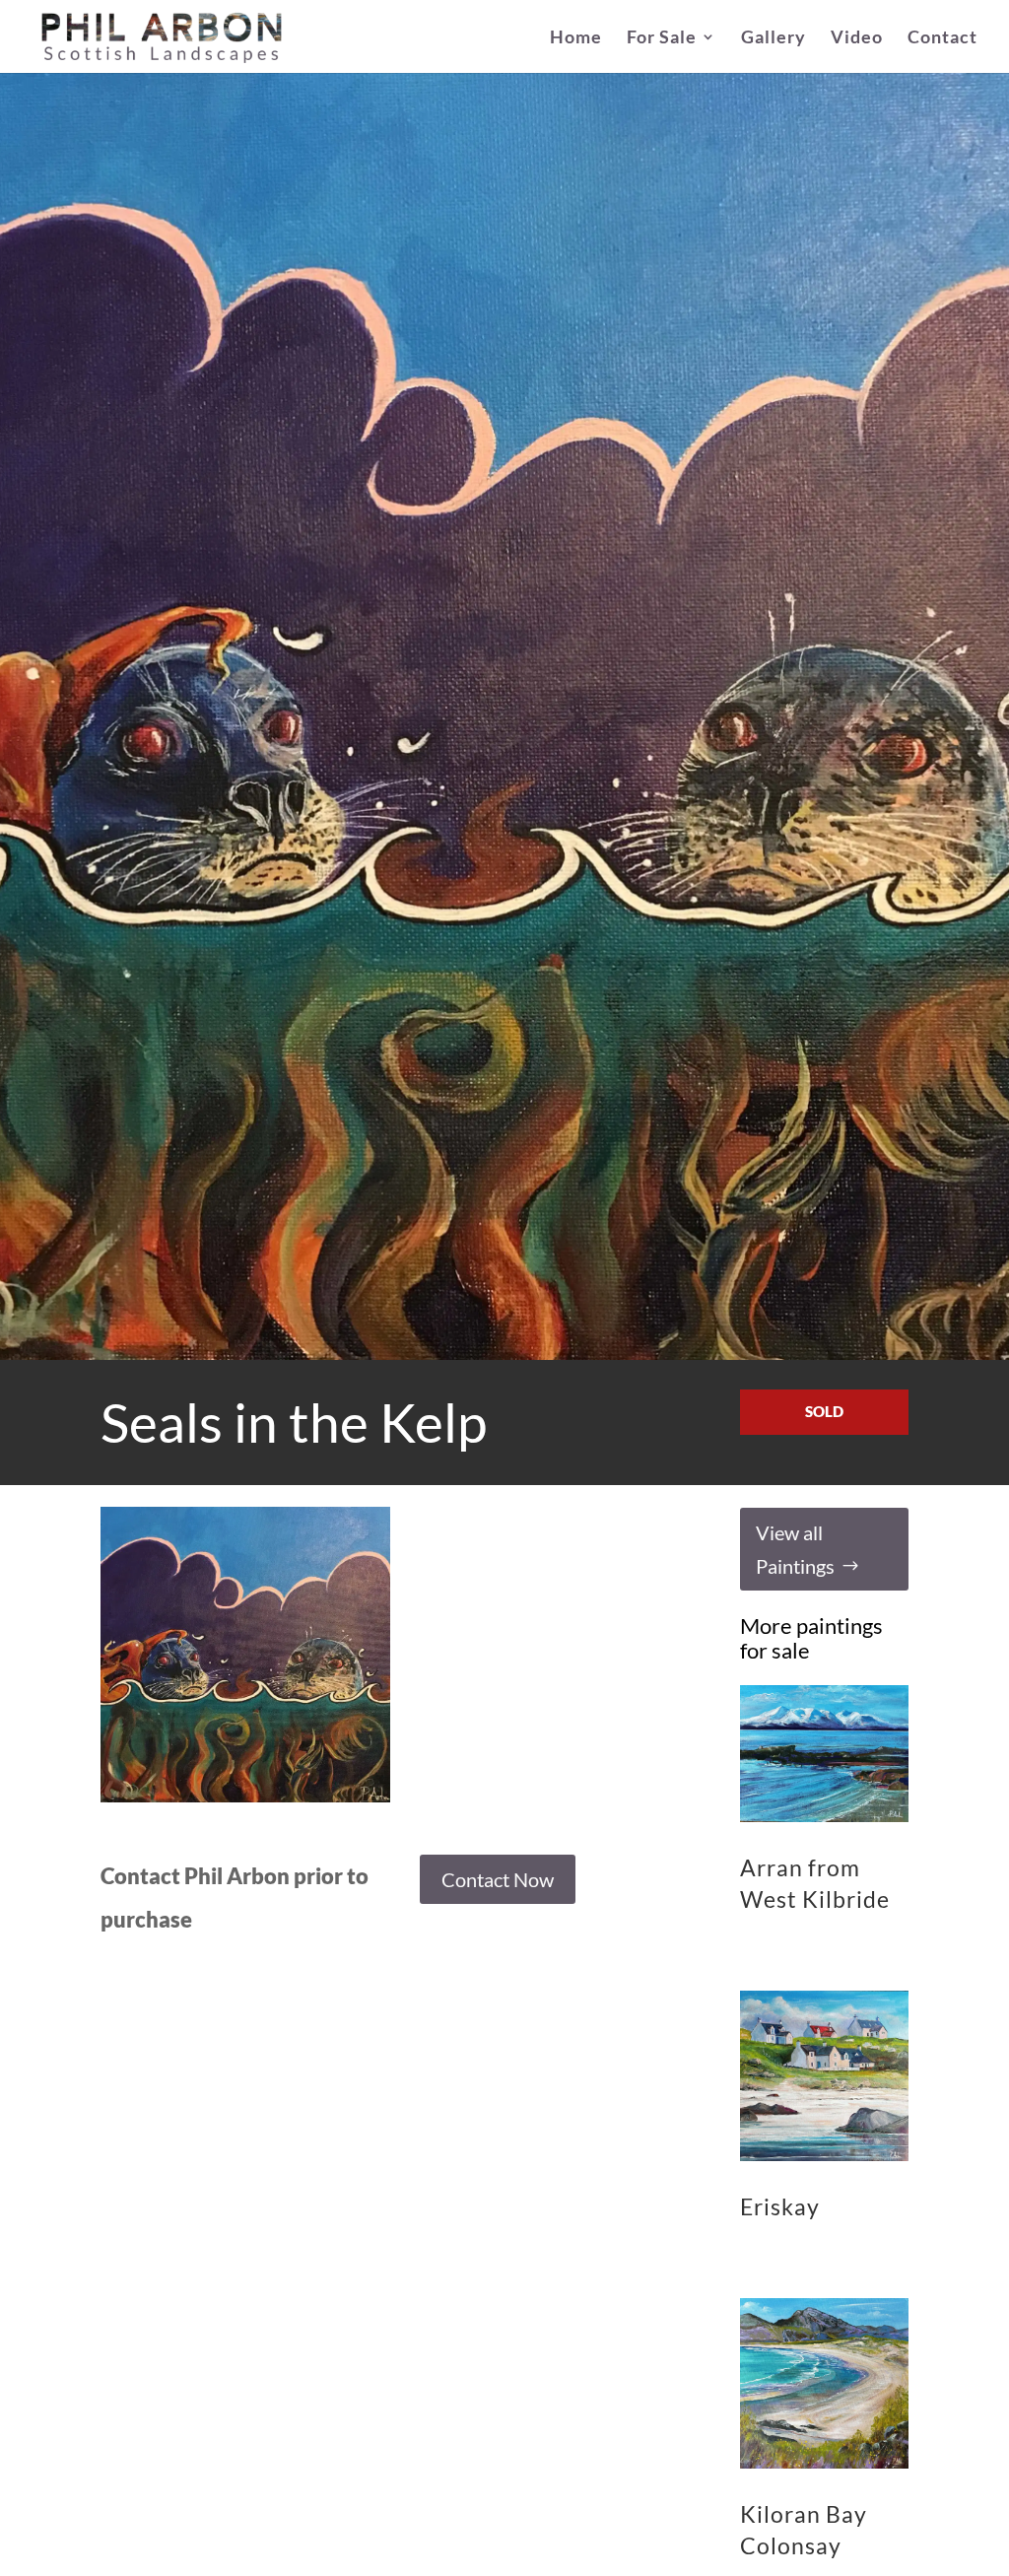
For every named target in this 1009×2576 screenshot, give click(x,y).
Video (857, 38)
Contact (942, 38)
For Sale (662, 38)
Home (576, 38)
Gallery (774, 38)
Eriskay (780, 2206)
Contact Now (498, 1879)
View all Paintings (795, 1549)
